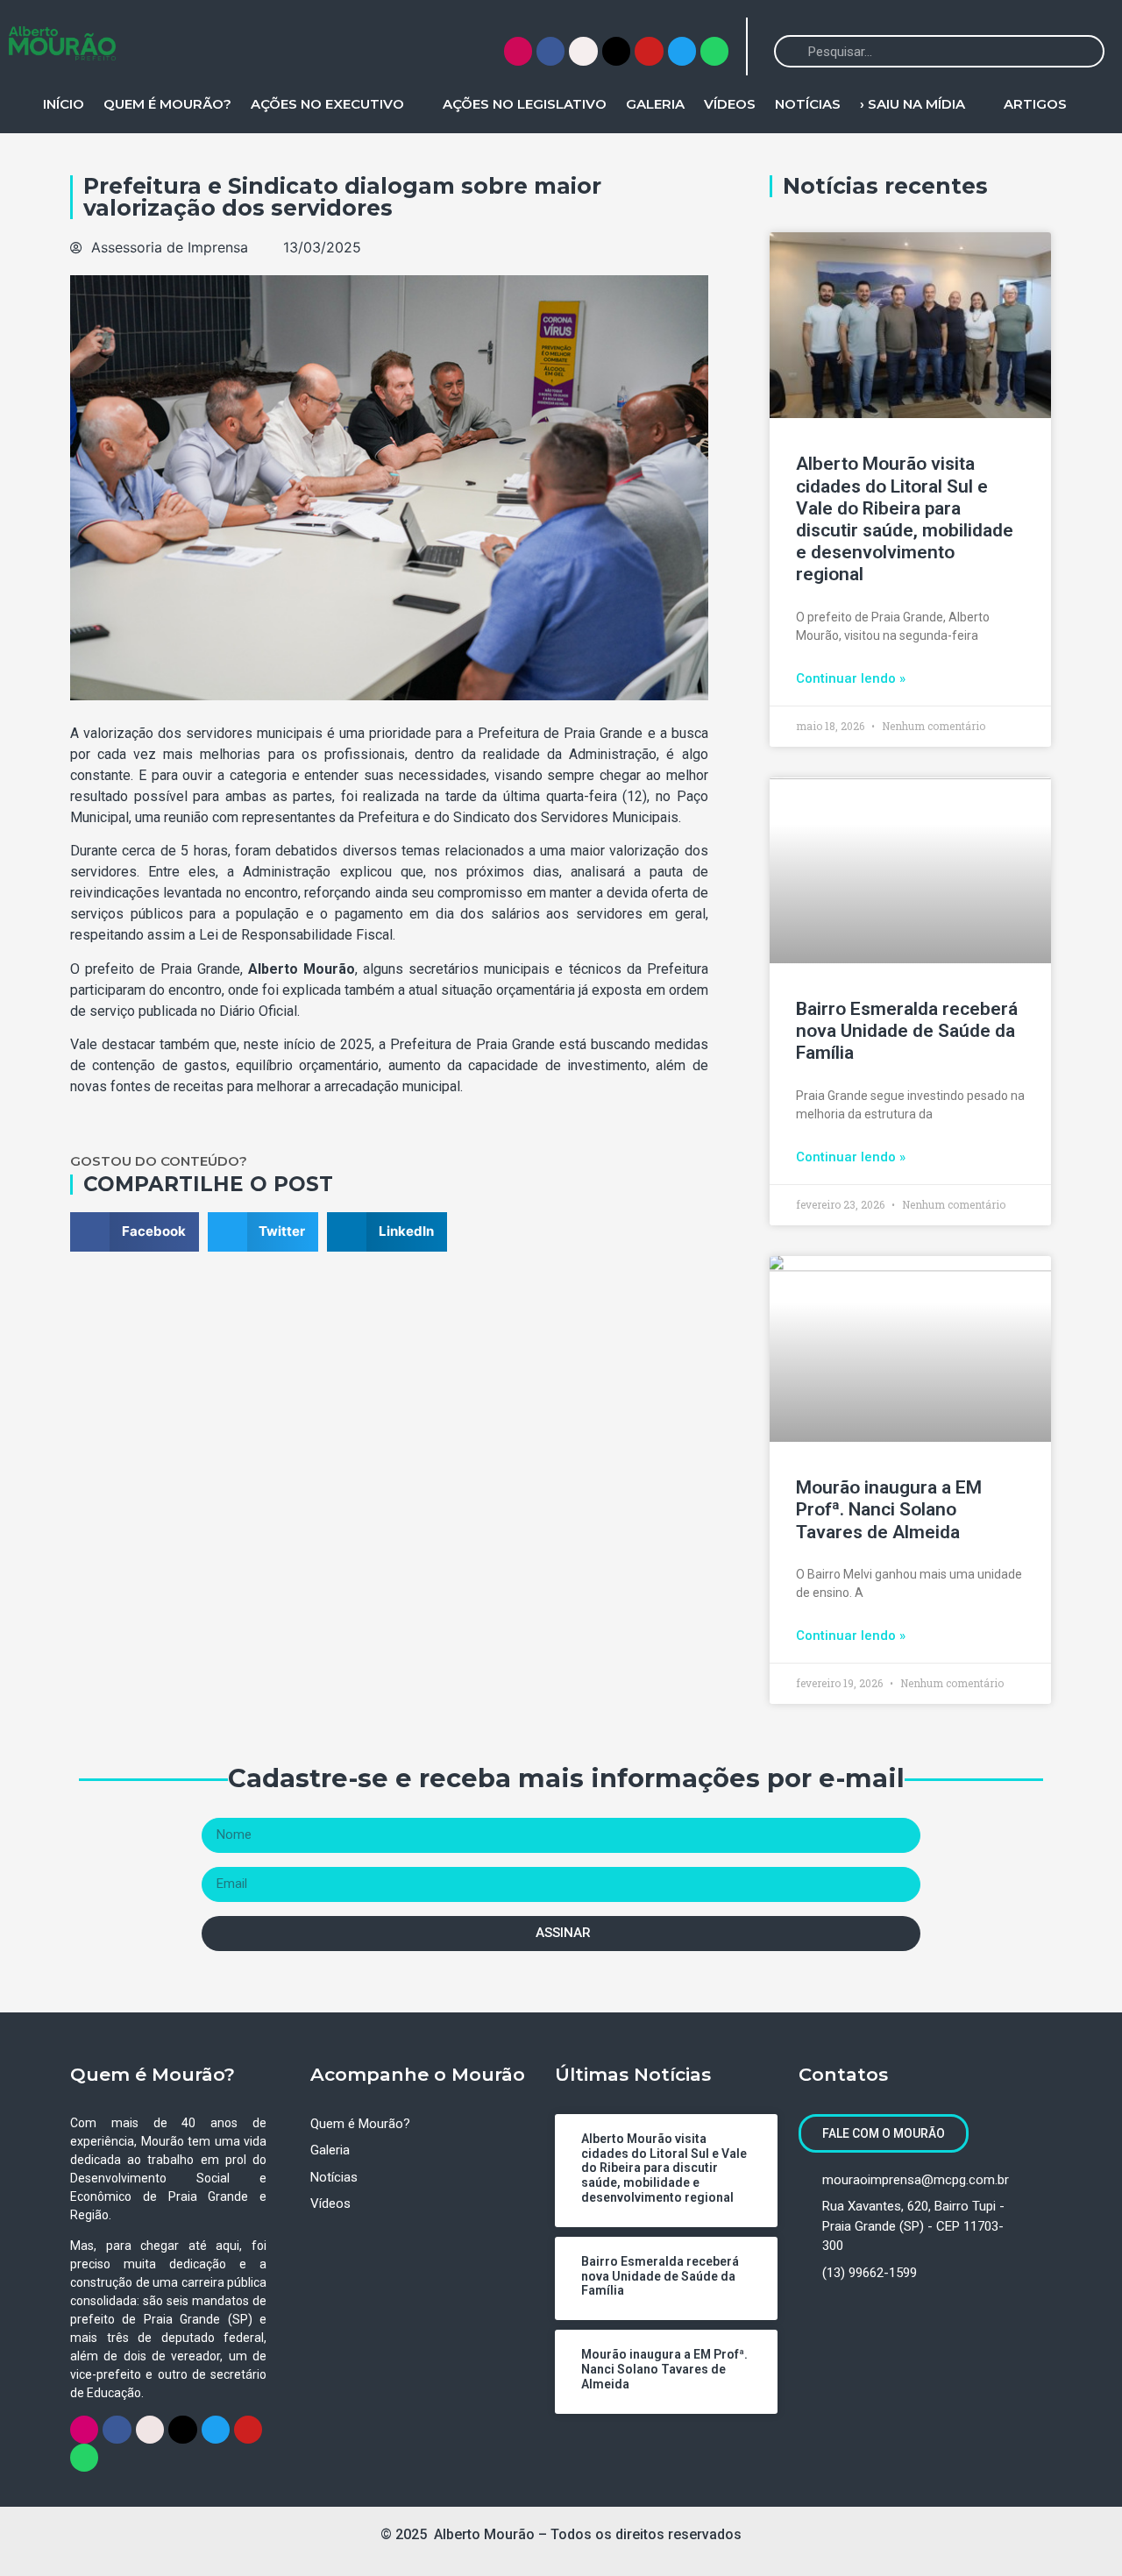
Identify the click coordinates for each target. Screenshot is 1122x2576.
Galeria (655, 104)
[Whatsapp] (714, 51)
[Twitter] (682, 51)
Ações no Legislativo (525, 104)
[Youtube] (649, 51)
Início (64, 104)
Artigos (1035, 104)
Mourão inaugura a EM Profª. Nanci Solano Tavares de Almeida (889, 1509)
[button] (135, 1232)
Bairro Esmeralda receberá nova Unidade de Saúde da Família (907, 1031)
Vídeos (730, 104)
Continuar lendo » (851, 678)
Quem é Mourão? (167, 104)
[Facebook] (550, 51)
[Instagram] (518, 51)
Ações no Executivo (327, 104)
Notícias (808, 104)
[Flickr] (583, 51)
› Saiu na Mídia (913, 104)
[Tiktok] (616, 51)
